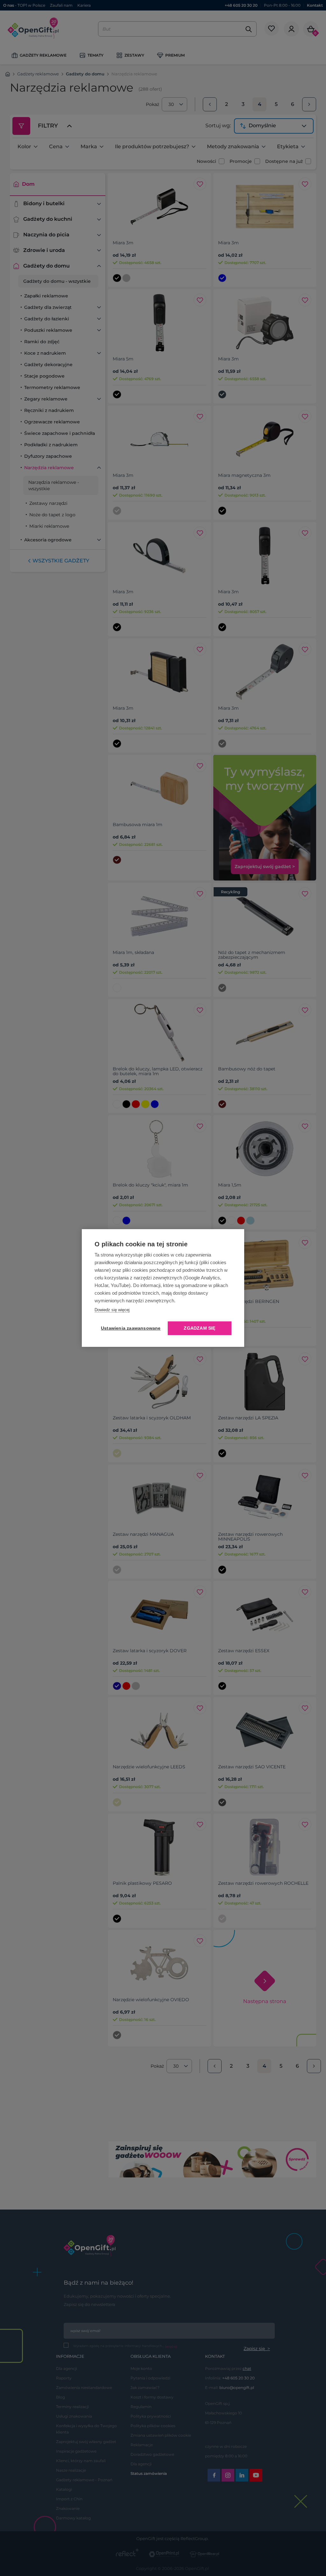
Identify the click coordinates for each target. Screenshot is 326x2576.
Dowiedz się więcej (112, 1310)
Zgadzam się (199, 1328)
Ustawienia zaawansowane (130, 1328)
